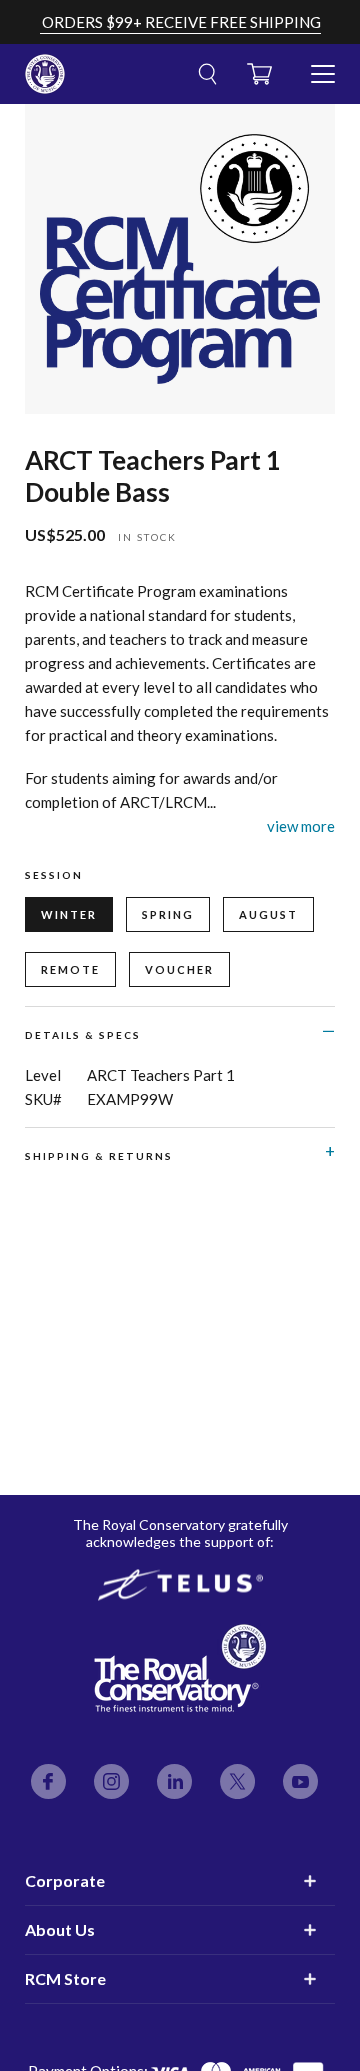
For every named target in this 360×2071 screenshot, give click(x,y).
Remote (70, 969)
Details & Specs (83, 1035)
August (268, 914)
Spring (168, 914)
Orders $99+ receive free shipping (181, 22)
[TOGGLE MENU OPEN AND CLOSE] (323, 66)
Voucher (179, 969)
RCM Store (65, 1978)
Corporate (65, 1880)
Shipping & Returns (99, 1156)
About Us (60, 1929)
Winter (69, 914)
